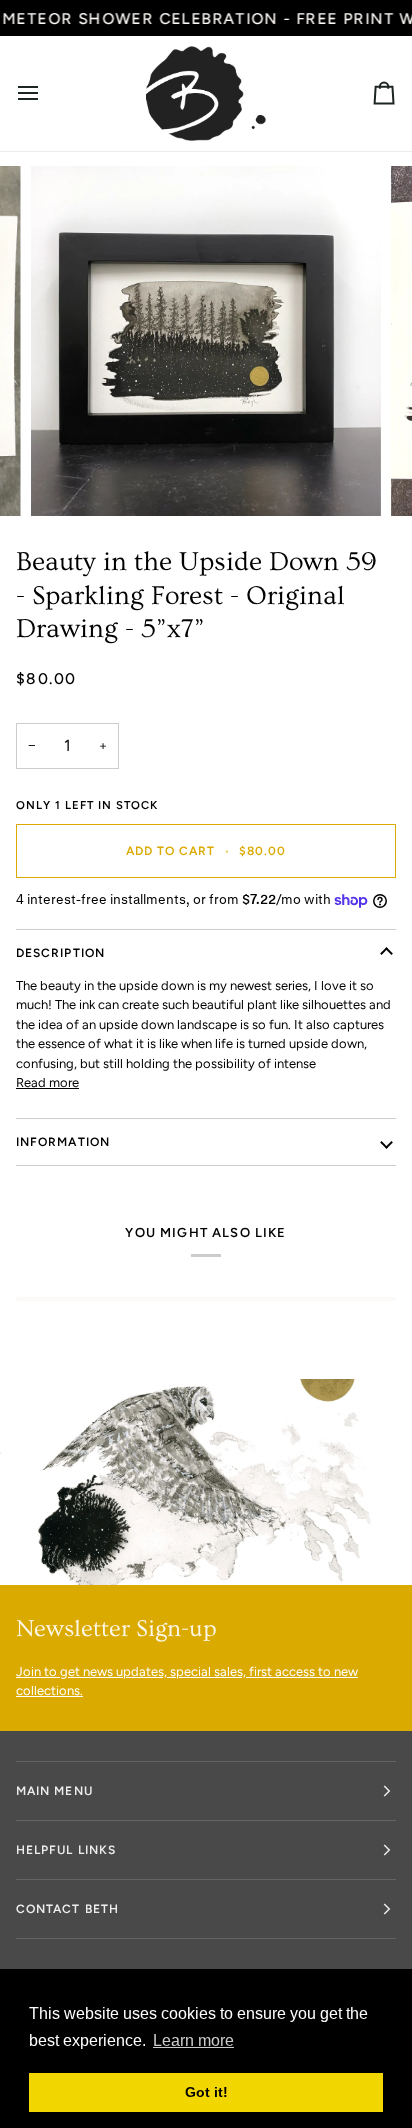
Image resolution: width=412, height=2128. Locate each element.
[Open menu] (46, 93)
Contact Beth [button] (67, 1909)
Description (60, 953)
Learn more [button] (193, 2040)
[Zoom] (68, 478)
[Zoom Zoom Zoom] (206, 341)
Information (63, 1142)
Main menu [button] (54, 1791)
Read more (47, 1082)
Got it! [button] (206, 2092)
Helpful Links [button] (66, 1850)
